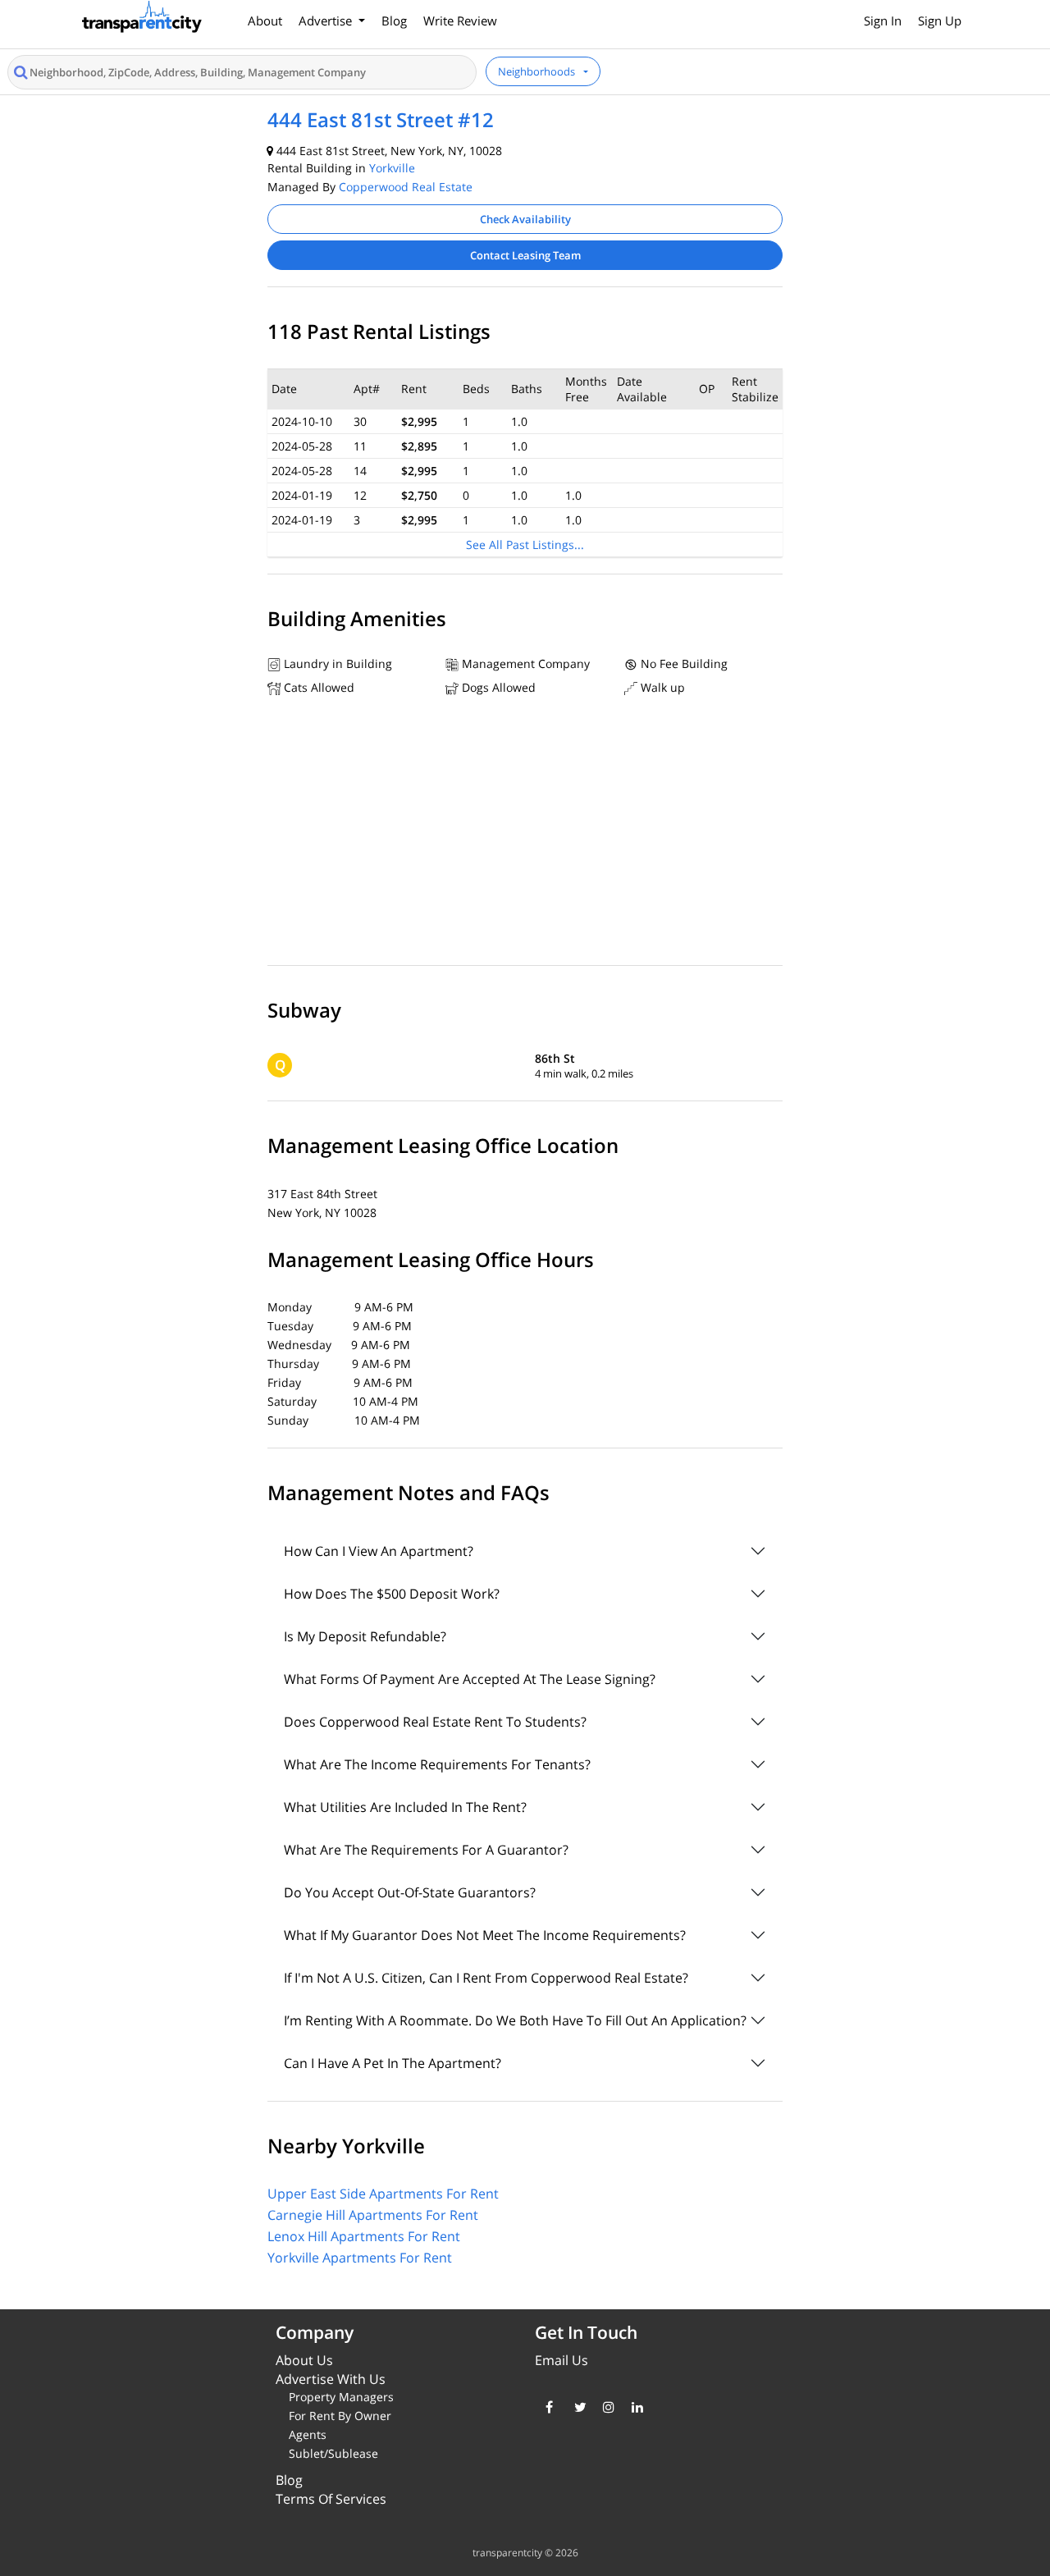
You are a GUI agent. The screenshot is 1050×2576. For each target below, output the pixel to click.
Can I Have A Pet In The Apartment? (393, 2063)
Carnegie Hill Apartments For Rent (373, 2215)
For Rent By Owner (340, 2416)
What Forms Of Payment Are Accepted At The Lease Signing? (470, 1679)
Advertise (327, 21)
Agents (308, 2434)
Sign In (883, 21)
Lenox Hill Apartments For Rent (364, 2236)
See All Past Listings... (525, 544)
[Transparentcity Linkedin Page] (634, 2407)
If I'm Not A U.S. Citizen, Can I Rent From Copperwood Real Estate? (486, 1978)
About (265, 21)
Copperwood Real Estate (406, 187)
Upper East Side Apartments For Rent (383, 2194)
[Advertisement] (525, 835)
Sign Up (940, 21)
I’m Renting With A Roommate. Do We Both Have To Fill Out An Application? (515, 2020)
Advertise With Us (331, 2379)
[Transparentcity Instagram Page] (605, 2407)
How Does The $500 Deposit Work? (392, 1594)
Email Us (562, 2360)
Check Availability (525, 219)
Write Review (460, 21)
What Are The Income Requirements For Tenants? (437, 1764)
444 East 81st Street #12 (381, 119)
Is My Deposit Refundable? (365, 1636)
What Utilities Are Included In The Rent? (405, 1807)
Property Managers (341, 2397)
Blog (394, 21)
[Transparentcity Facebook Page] (548, 2407)
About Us (304, 2360)
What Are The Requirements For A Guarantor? (426, 1850)
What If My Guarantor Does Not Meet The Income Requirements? (485, 1935)
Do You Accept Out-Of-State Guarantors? (410, 1892)
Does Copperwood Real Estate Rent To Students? (435, 1722)
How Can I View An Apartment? (379, 1551)
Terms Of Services (331, 2499)
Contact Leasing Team (525, 255)
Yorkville (392, 168)
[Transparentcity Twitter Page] (576, 2407)
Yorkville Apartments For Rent (360, 2258)
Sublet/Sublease (333, 2453)
